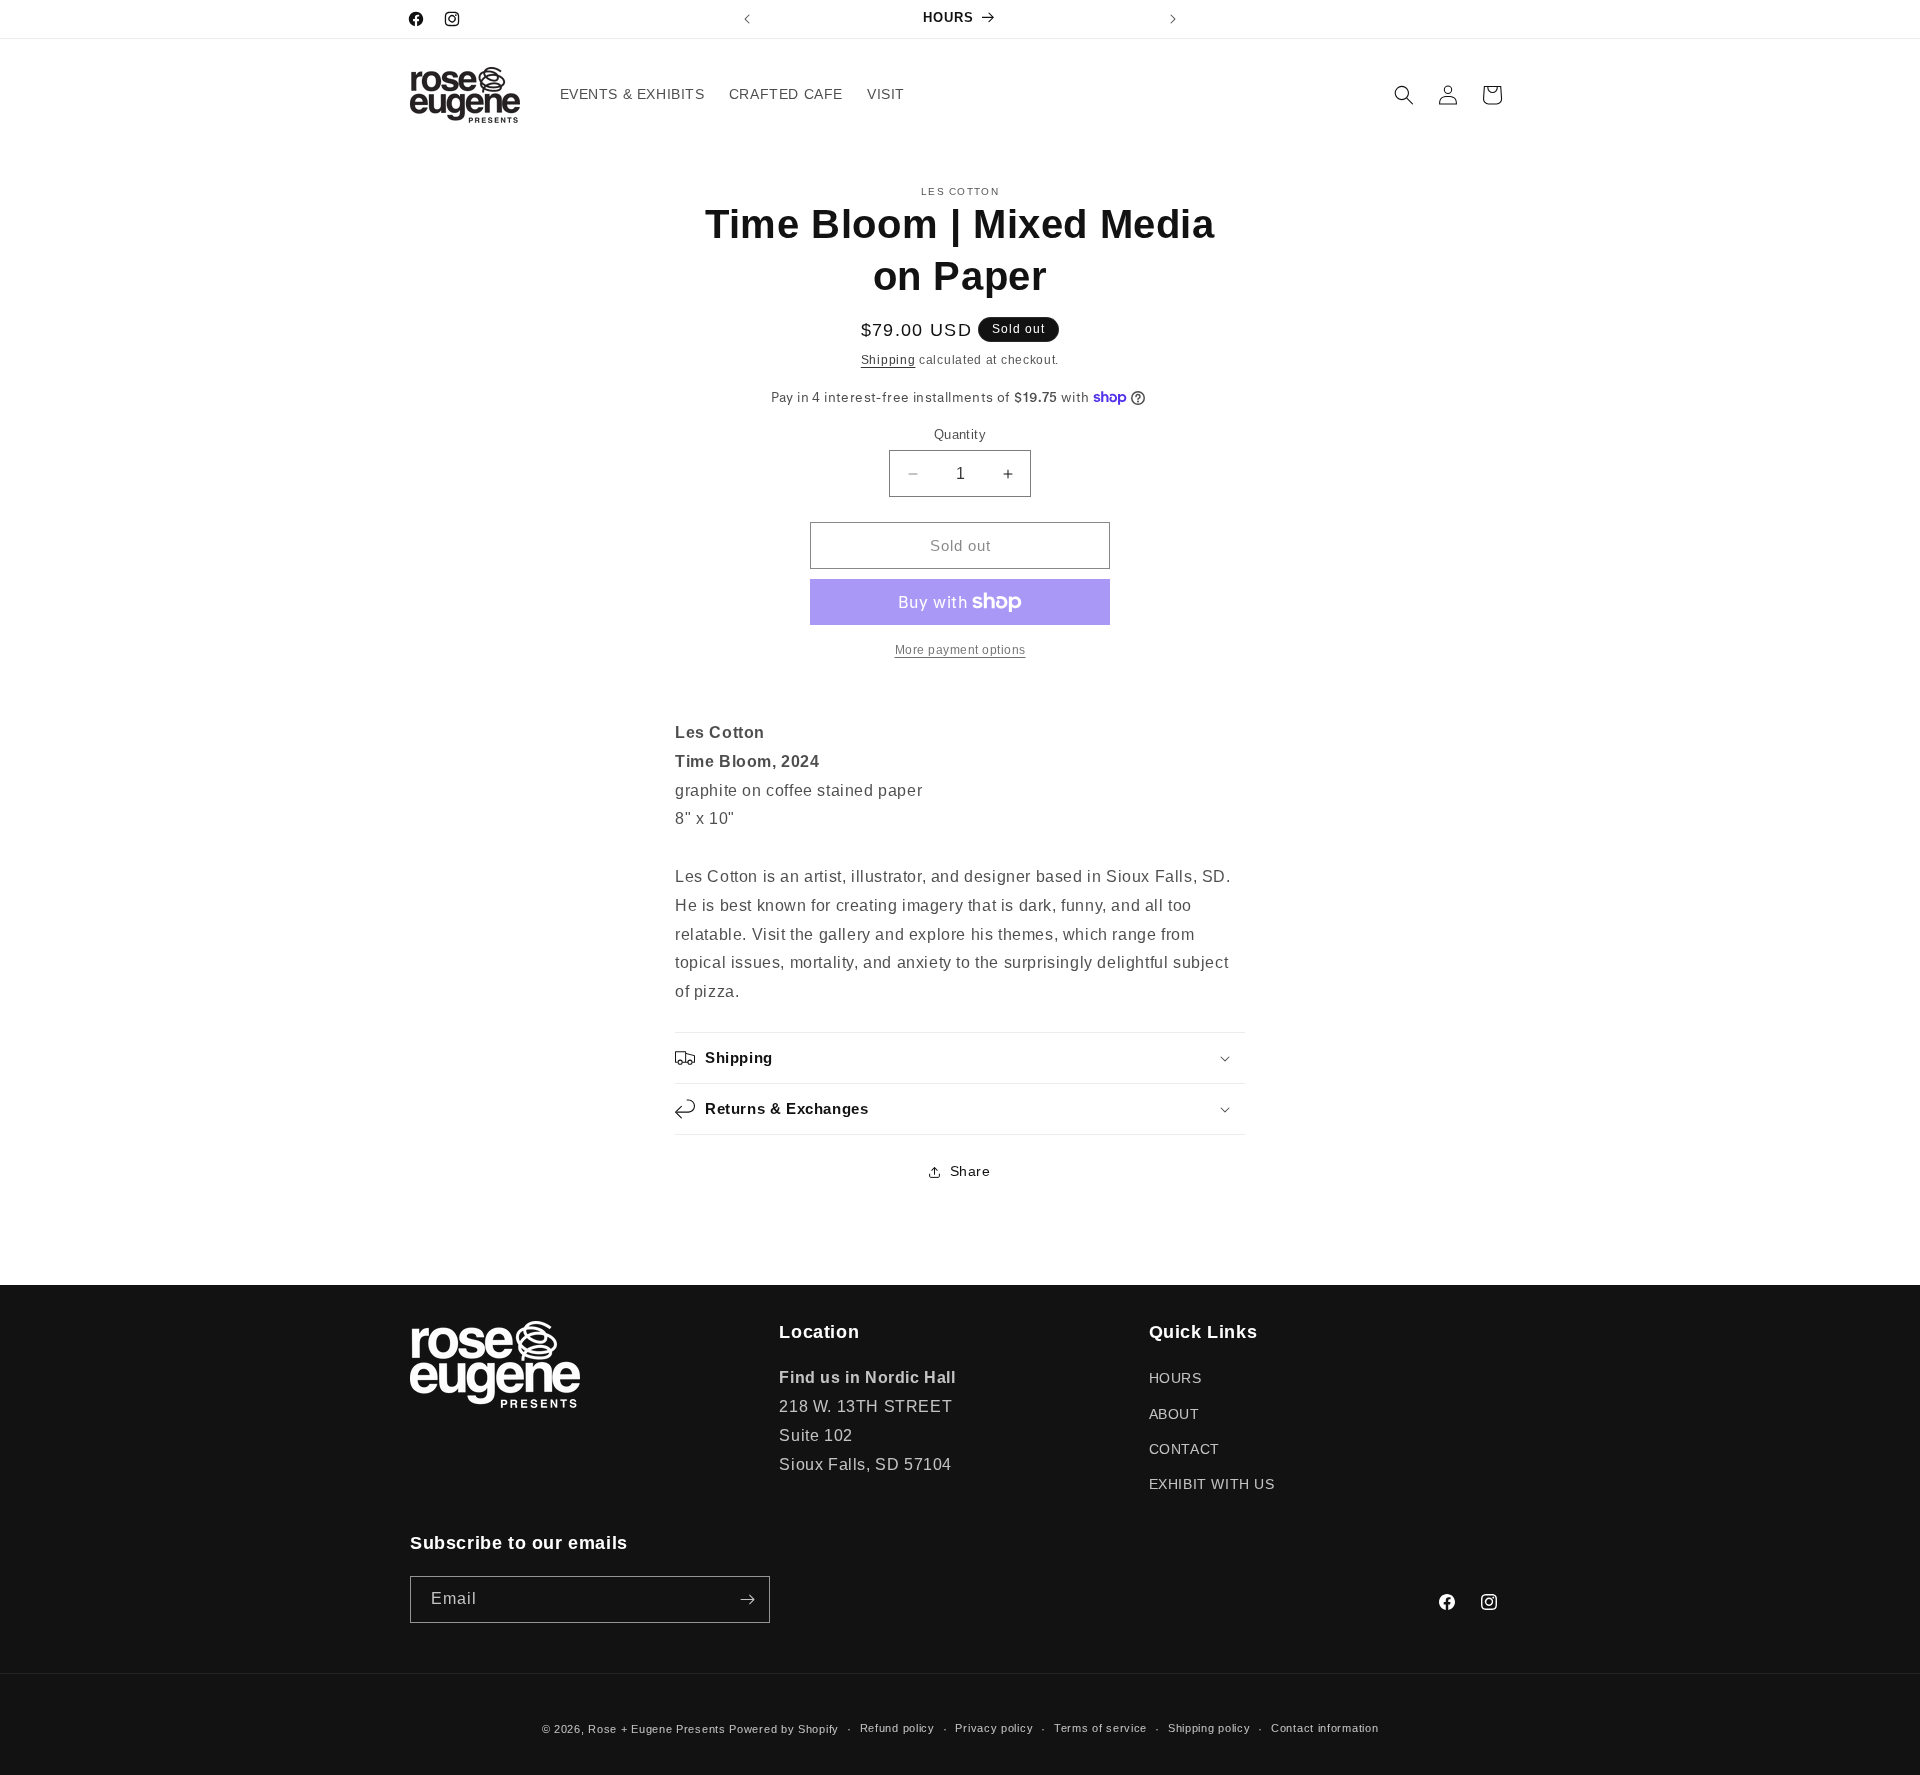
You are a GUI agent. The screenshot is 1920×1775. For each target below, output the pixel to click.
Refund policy (897, 1728)
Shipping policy (1209, 1728)
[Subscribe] (747, 1599)
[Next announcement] (1173, 19)
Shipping (888, 360)
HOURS (1175, 1378)
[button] (1404, 95)
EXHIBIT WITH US (1212, 1484)
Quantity (960, 434)
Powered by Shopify (784, 1729)
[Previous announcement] (747, 19)
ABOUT (1174, 1414)
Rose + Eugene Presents (656, 1729)
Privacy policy (994, 1728)
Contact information (1324, 1728)
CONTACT (1184, 1449)
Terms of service (1100, 1728)
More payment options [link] (960, 650)
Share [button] (970, 1171)
